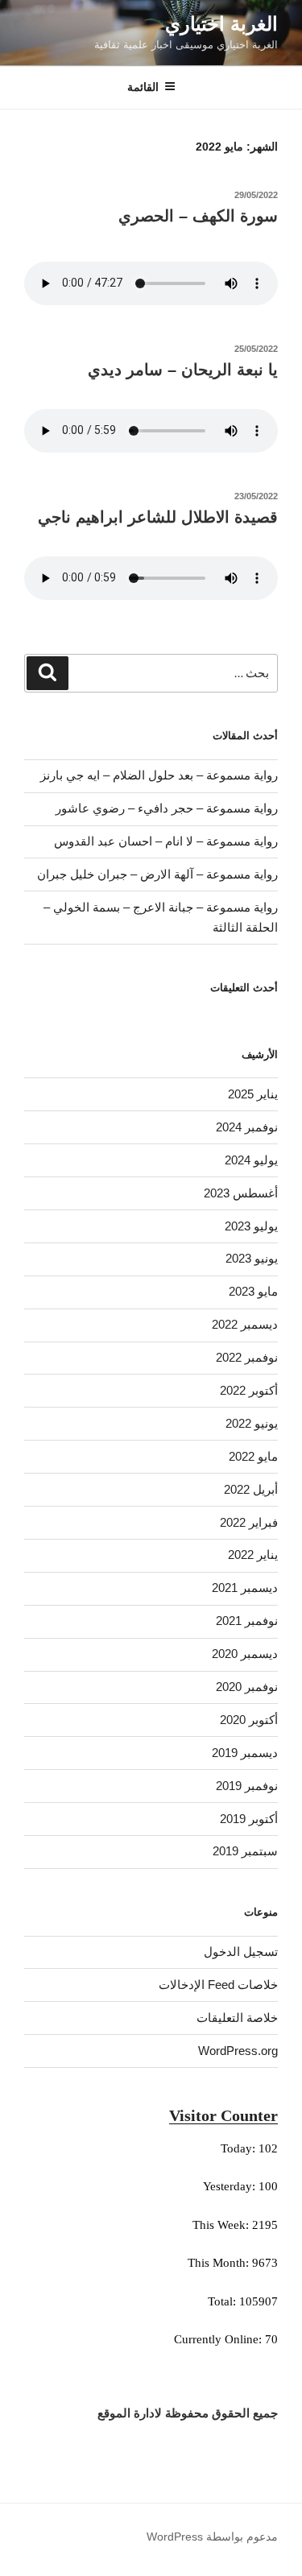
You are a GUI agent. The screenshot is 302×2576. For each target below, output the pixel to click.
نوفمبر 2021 (247, 1621)
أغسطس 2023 (241, 1193)
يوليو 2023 (251, 1226)
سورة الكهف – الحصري (198, 216)
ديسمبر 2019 (245, 1753)
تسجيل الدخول (241, 1952)
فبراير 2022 (249, 1522)
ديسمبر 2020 (245, 1654)
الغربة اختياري (221, 24)
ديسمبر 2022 (245, 1324)
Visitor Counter (223, 2115)
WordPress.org (238, 2051)
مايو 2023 (253, 1291)
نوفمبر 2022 (247, 1357)
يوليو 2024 (251, 1160)
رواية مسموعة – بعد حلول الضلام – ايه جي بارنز (159, 775)
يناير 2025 (253, 1094)
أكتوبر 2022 (249, 1390)
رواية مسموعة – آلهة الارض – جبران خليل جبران (157, 874)
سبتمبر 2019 (245, 1851)
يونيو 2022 (252, 1423)
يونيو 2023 (252, 1258)
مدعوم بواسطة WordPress (212, 2537)
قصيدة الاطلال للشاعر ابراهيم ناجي (158, 517)
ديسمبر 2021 (245, 1588)
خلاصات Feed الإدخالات (218, 1985)
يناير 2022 (253, 1555)
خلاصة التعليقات (237, 2018)
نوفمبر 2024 (247, 1127)
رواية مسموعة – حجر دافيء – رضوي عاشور (167, 808)
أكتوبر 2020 (249, 1720)
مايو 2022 (253, 1456)
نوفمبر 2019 (247, 1786)
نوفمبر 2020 (247, 1687)
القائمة (143, 87)
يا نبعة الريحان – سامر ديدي (183, 370)
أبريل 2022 (251, 1489)
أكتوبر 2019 (249, 1819)
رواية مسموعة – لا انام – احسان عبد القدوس (166, 841)
